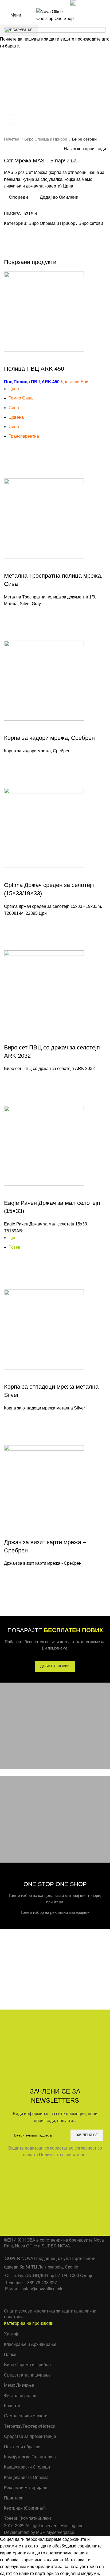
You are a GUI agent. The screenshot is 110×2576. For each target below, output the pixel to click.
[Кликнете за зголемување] (13, 120)
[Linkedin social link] (52, 3)
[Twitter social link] (40, 3)
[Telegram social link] (59, 3)
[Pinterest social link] (46, 3)
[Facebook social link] (34, 3)
